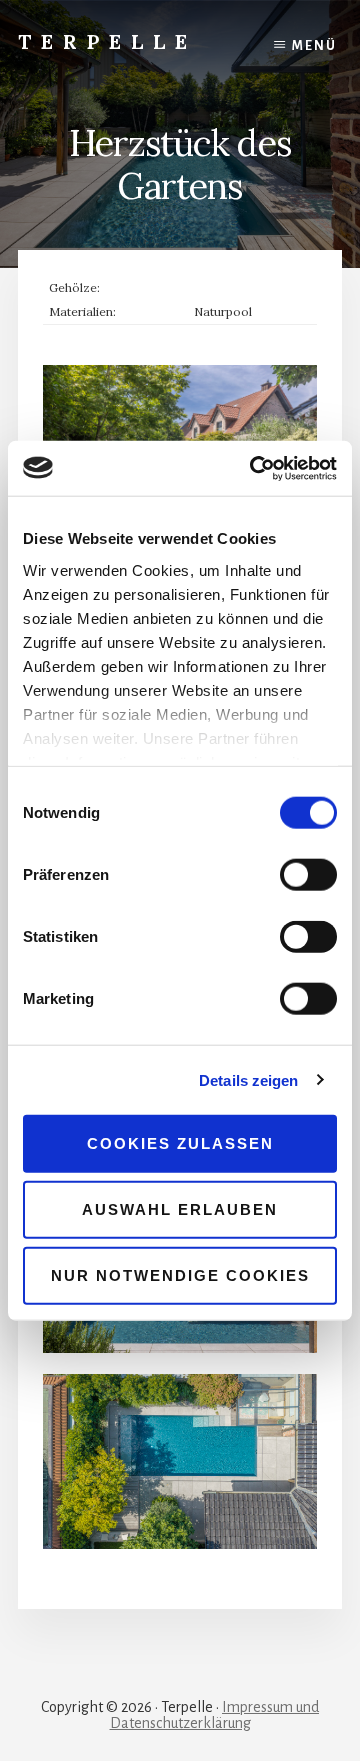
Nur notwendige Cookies (180, 1274)
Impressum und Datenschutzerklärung (215, 1715)
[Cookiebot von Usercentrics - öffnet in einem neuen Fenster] (254, 468)
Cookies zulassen (180, 1143)
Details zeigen (248, 1079)
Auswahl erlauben (180, 1209)
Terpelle (107, 41)
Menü (314, 46)
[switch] (308, 875)
